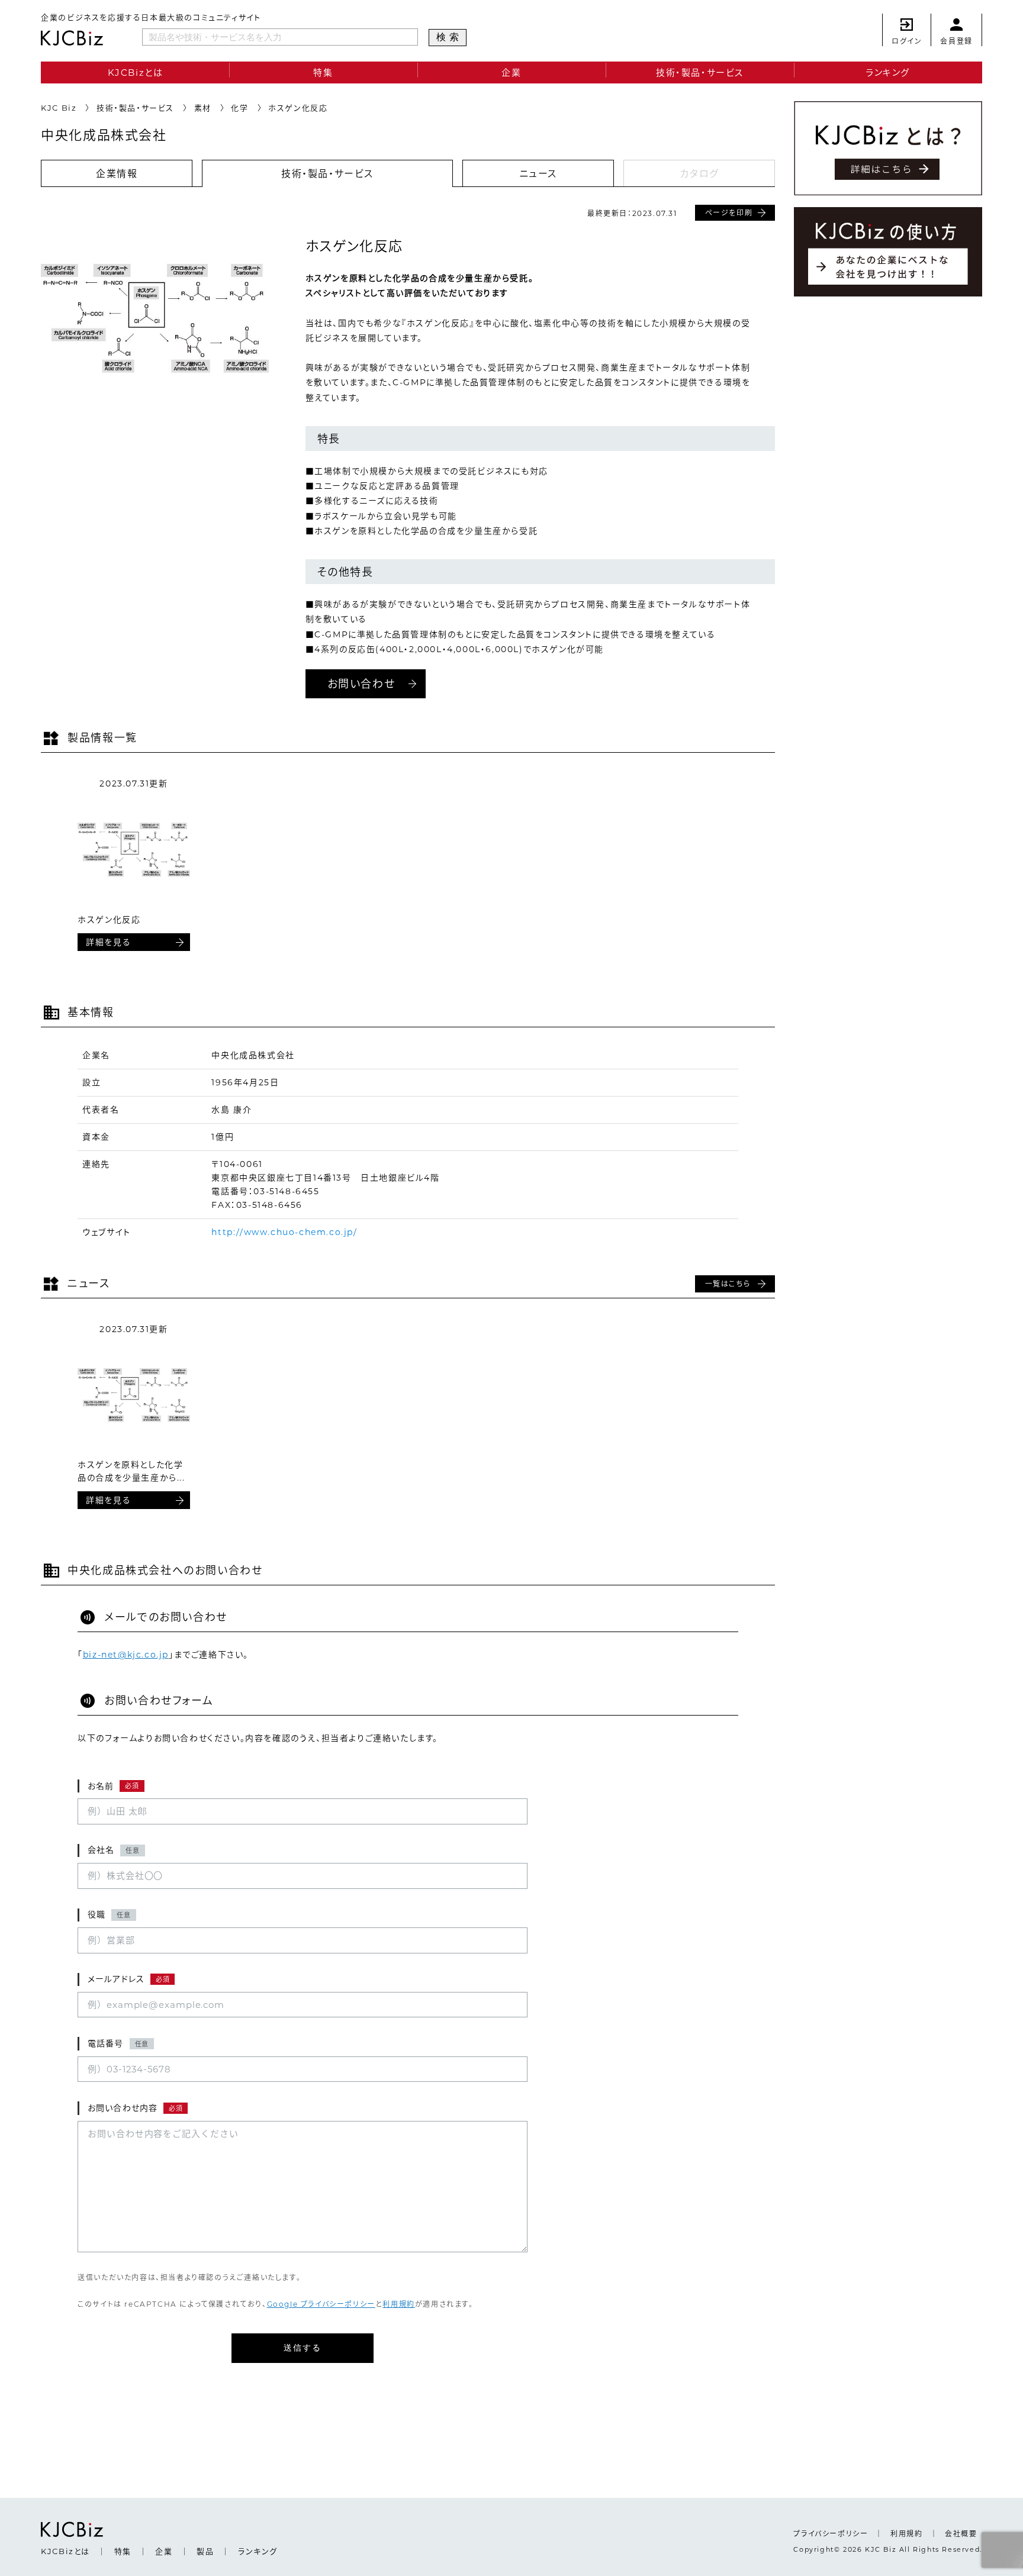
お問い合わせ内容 (135, 2108)
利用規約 (398, 2304)
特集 (323, 72)
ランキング (888, 72)
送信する (303, 2348)
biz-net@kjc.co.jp (126, 1655)
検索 (449, 37)
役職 (109, 1914)
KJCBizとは (136, 72)
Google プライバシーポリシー (321, 2304)
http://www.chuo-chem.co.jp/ (284, 1232)
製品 (205, 2551)
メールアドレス (128, 1979)
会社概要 (961, 2534)
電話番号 (118, 2043)
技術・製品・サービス (700, 72)
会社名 (114, 1850)
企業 (511, 72)
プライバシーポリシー (831, 2534)
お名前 (113, 1786)
